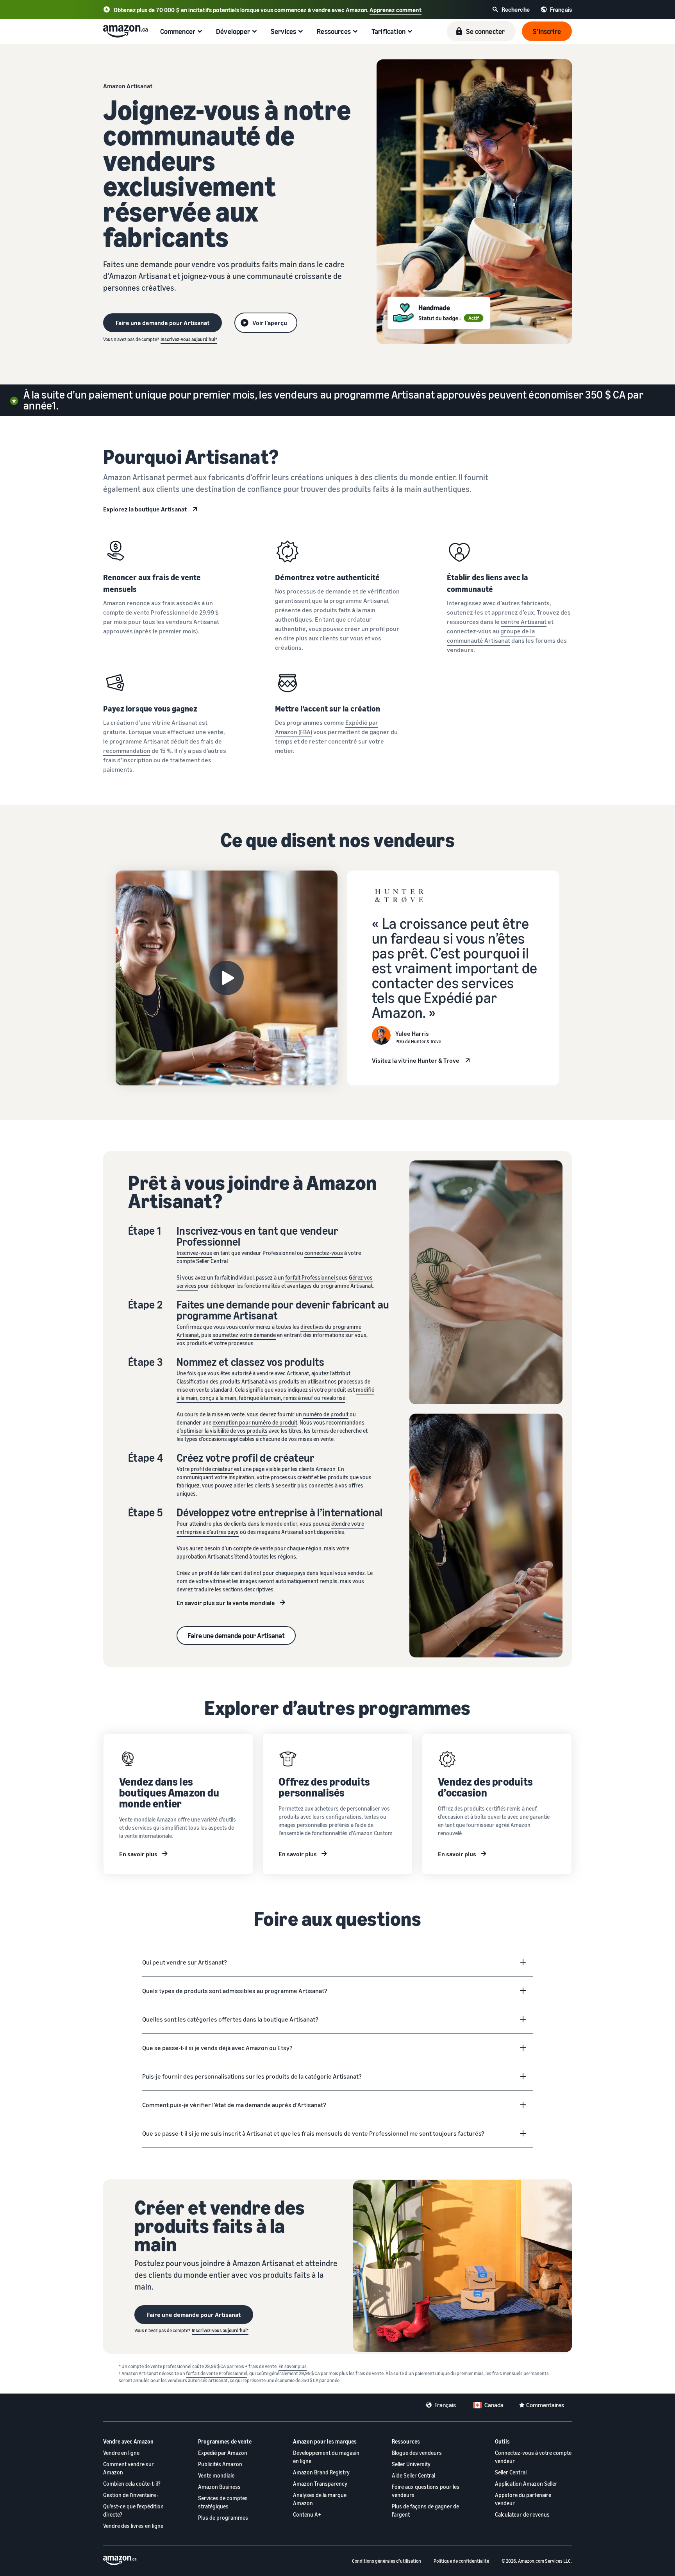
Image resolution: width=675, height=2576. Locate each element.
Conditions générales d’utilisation (387, 2561)
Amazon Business (219, 2487)
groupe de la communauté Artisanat (491, 636)
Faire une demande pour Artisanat (236, 1636)
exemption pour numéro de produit (255, 1422)
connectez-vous (324, 1253)
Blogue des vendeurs (417, 2453)
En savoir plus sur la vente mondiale (226, 1603)
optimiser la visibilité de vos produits (224, 1431)
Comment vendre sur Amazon (129, 2468)
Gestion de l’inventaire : (131, 2495)
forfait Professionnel (311, 1277)
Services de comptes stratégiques (223, 2502)
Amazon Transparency (320, 2484)
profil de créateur (212, 1469)
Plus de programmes (223, 2518)
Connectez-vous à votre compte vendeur (533, 2457)
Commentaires (545, 2405)
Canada (494, 2405)
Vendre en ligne (121, 2453)
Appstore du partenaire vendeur (523, 2499)
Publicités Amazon (220, 2464)
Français (445, 2405)
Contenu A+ (307, 2514)
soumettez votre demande (244, 1335)
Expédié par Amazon (223, 2453)
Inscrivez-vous (194, 1253)
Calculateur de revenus (522, 2514)
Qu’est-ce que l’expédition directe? (133, 2510)
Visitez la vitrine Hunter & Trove (416, 1060)
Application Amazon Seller (526, 2484)
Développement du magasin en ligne (326, 2457)
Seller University (411, 2464)
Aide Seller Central (413, 2475)
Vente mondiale (216, 2475)
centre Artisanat (524, 622)
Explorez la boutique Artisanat (145, 509)
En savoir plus (138, 1854)
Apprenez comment (396, 10)
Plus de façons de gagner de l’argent (425, 2510)
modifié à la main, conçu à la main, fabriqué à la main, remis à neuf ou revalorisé (275, 1394)
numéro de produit (326, 1414)
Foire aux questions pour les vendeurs (426, 2491)
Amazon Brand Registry (321, 2472)
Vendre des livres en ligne (133, 2526)
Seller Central (511, 2472)
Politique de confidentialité (461, 2561)
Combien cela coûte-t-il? (132, 2484)
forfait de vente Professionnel (217, 2373)
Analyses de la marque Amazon (320, 2499)
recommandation (127, 751)
